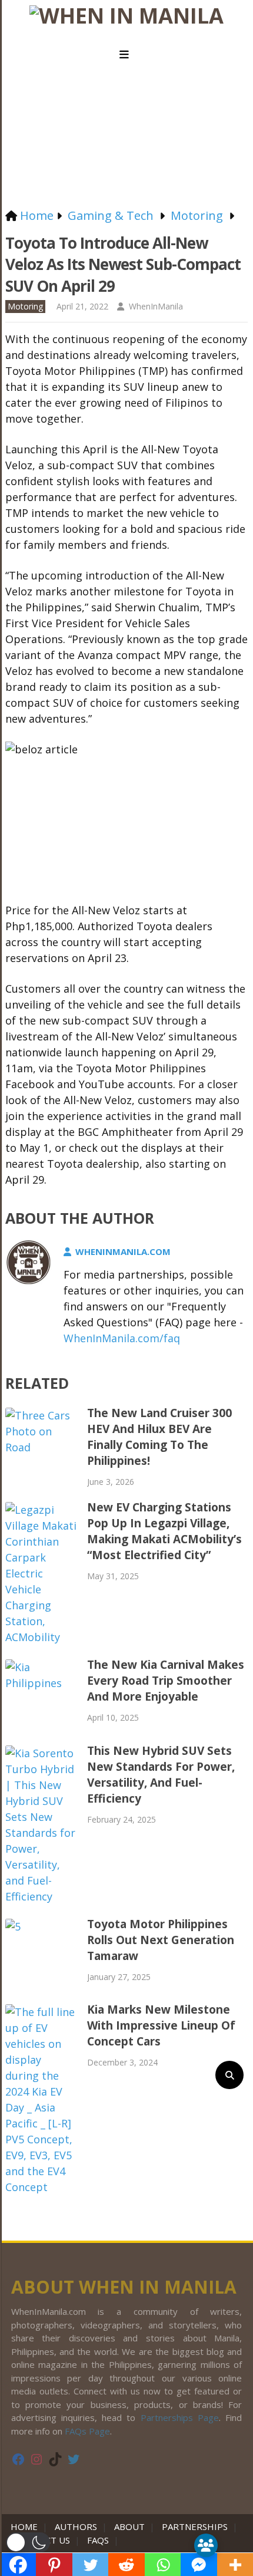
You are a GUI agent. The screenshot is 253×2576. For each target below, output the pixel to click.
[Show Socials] (206, 2545)
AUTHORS (76, 2526)
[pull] (126, 55)
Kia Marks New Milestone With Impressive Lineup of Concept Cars (161, 2025)
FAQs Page (87, 2431)
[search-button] (229, 2075)
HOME (26, 2526)
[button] (28, 2542)
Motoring (25, 306)
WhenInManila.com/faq (122, 1338)
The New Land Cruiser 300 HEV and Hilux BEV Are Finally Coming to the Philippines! (159, 1437)
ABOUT (129, 2526)
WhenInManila (156, 306)
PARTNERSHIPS (195, 2526)
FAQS (98, 2540)
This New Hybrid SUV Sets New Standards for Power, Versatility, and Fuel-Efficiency (161, 1775)
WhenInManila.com (123, 1251)
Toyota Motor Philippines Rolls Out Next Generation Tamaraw (161, 1940)
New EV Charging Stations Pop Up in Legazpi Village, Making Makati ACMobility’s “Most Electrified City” (164, 1531)
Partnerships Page (180, 2417)
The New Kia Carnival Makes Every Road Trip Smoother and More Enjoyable (166, 1681)
